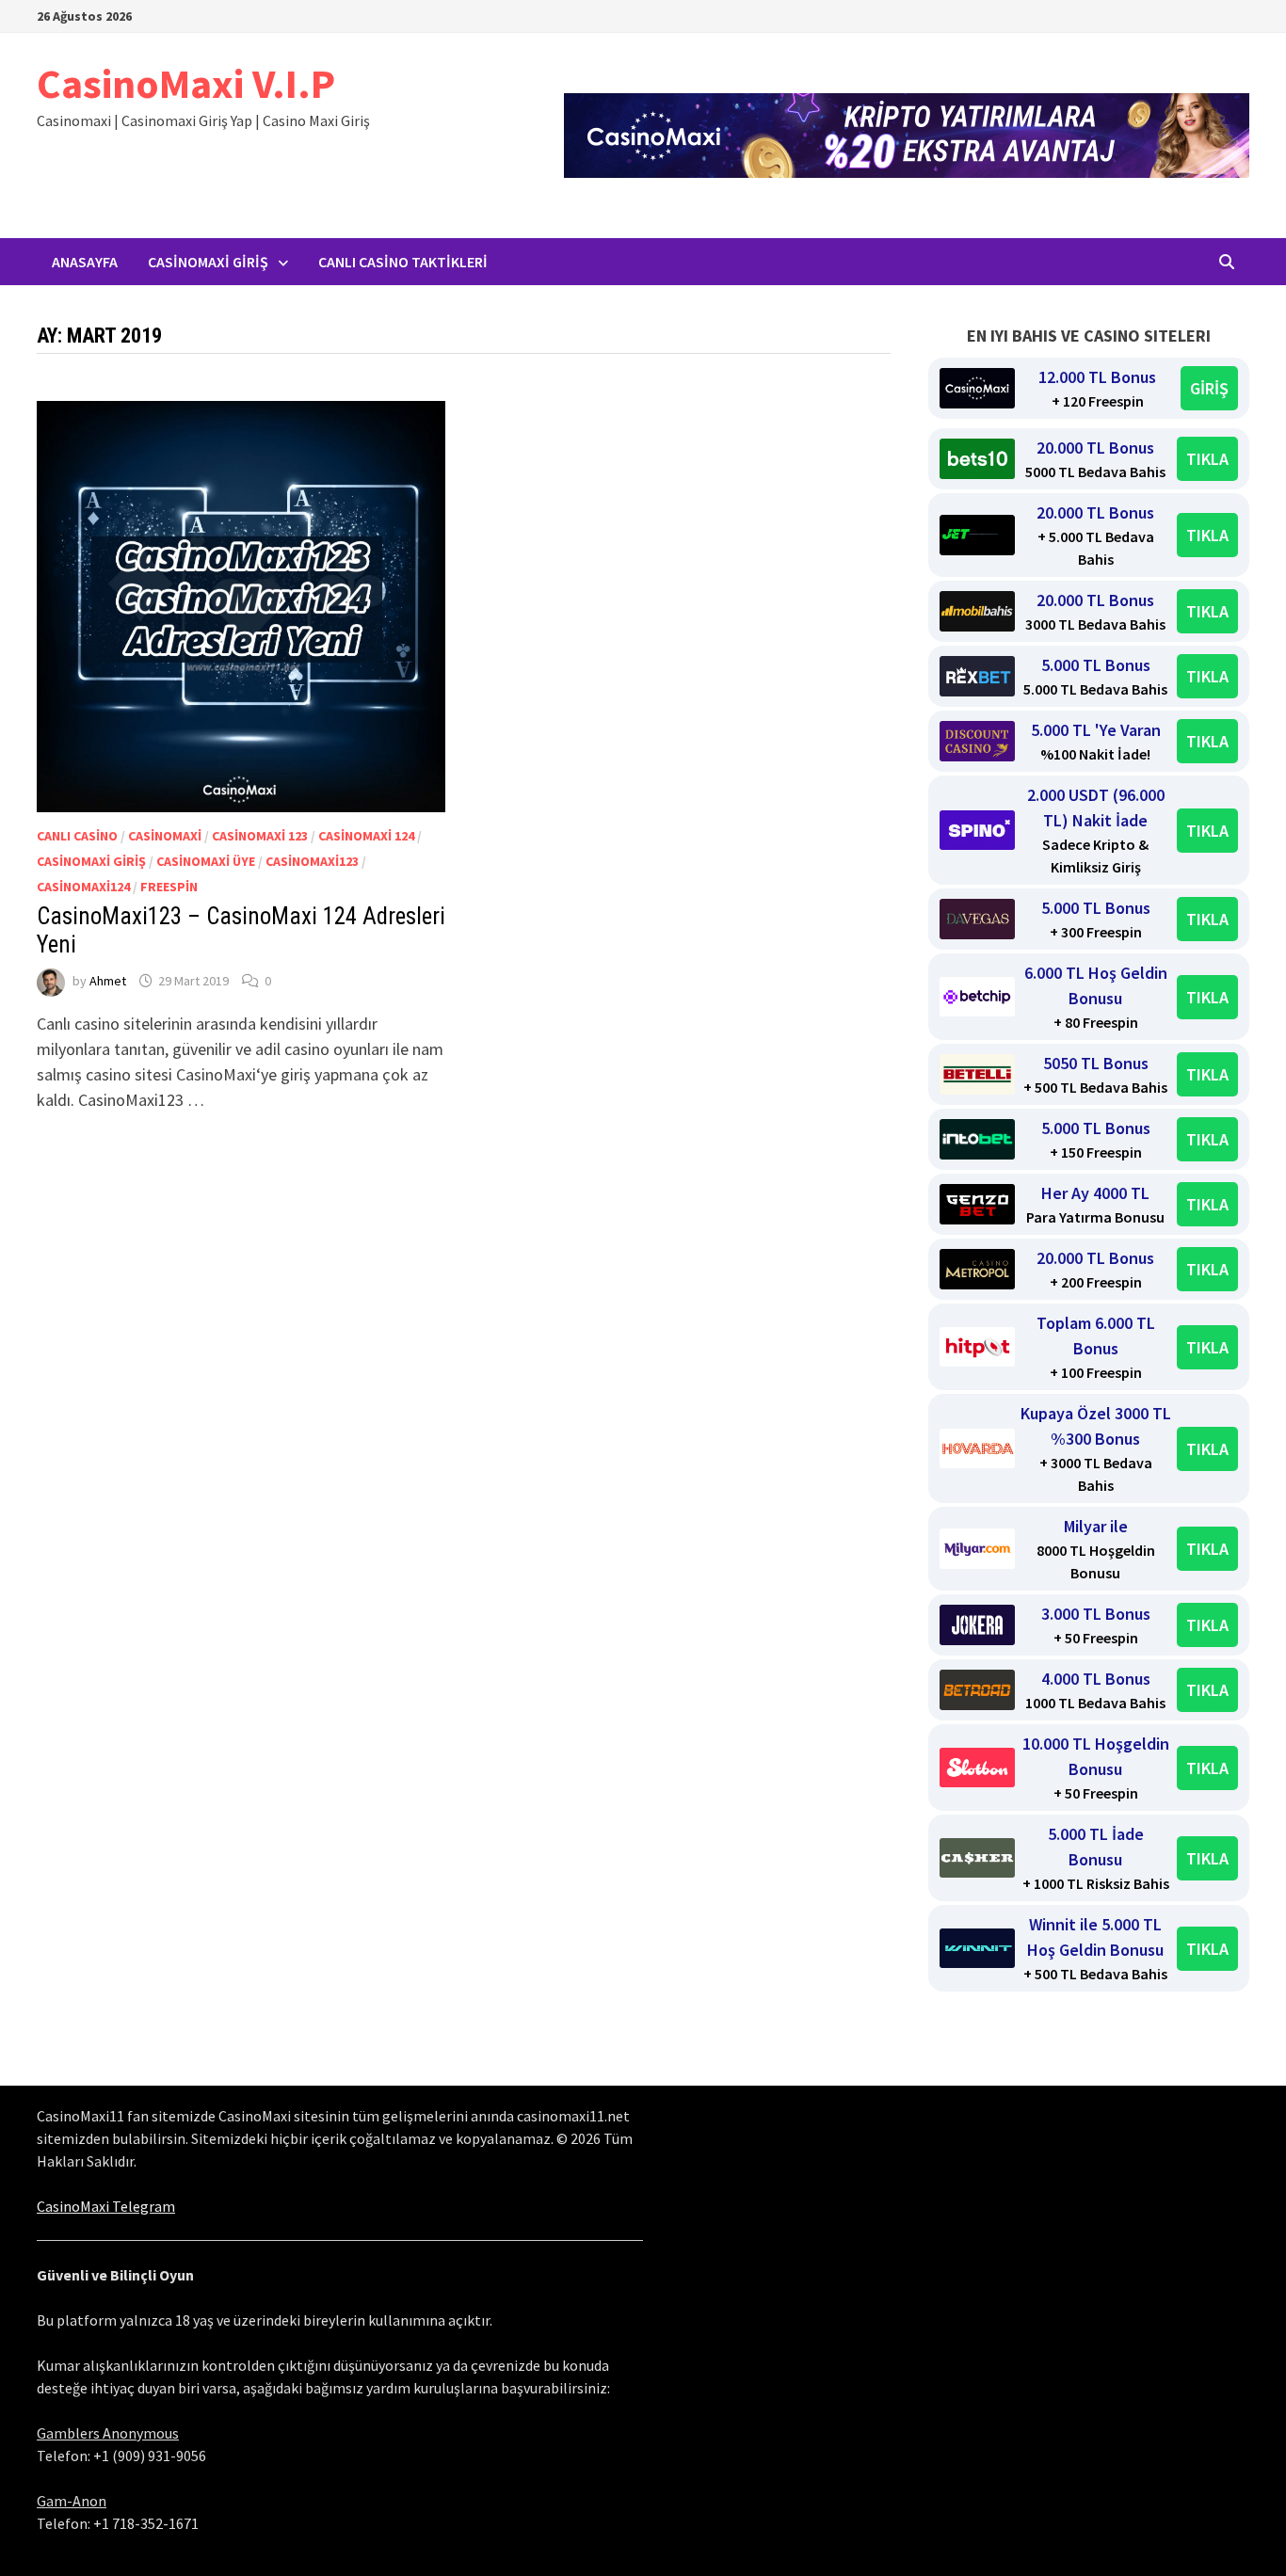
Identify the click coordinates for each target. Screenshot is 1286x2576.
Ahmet (108, 981)
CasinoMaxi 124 (366, 836)
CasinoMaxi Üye (206, 861)
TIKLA (1207, 459)
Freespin (169, 887)
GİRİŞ (1209, 388)
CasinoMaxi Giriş (208, 262)
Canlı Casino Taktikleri (403, 262)
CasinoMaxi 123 (260, 836)
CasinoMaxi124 (83, 887)
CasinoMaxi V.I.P (186, 83)
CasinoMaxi (165, 836)
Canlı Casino (77, 836)
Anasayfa (85, 262)
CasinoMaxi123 (312, 861)
